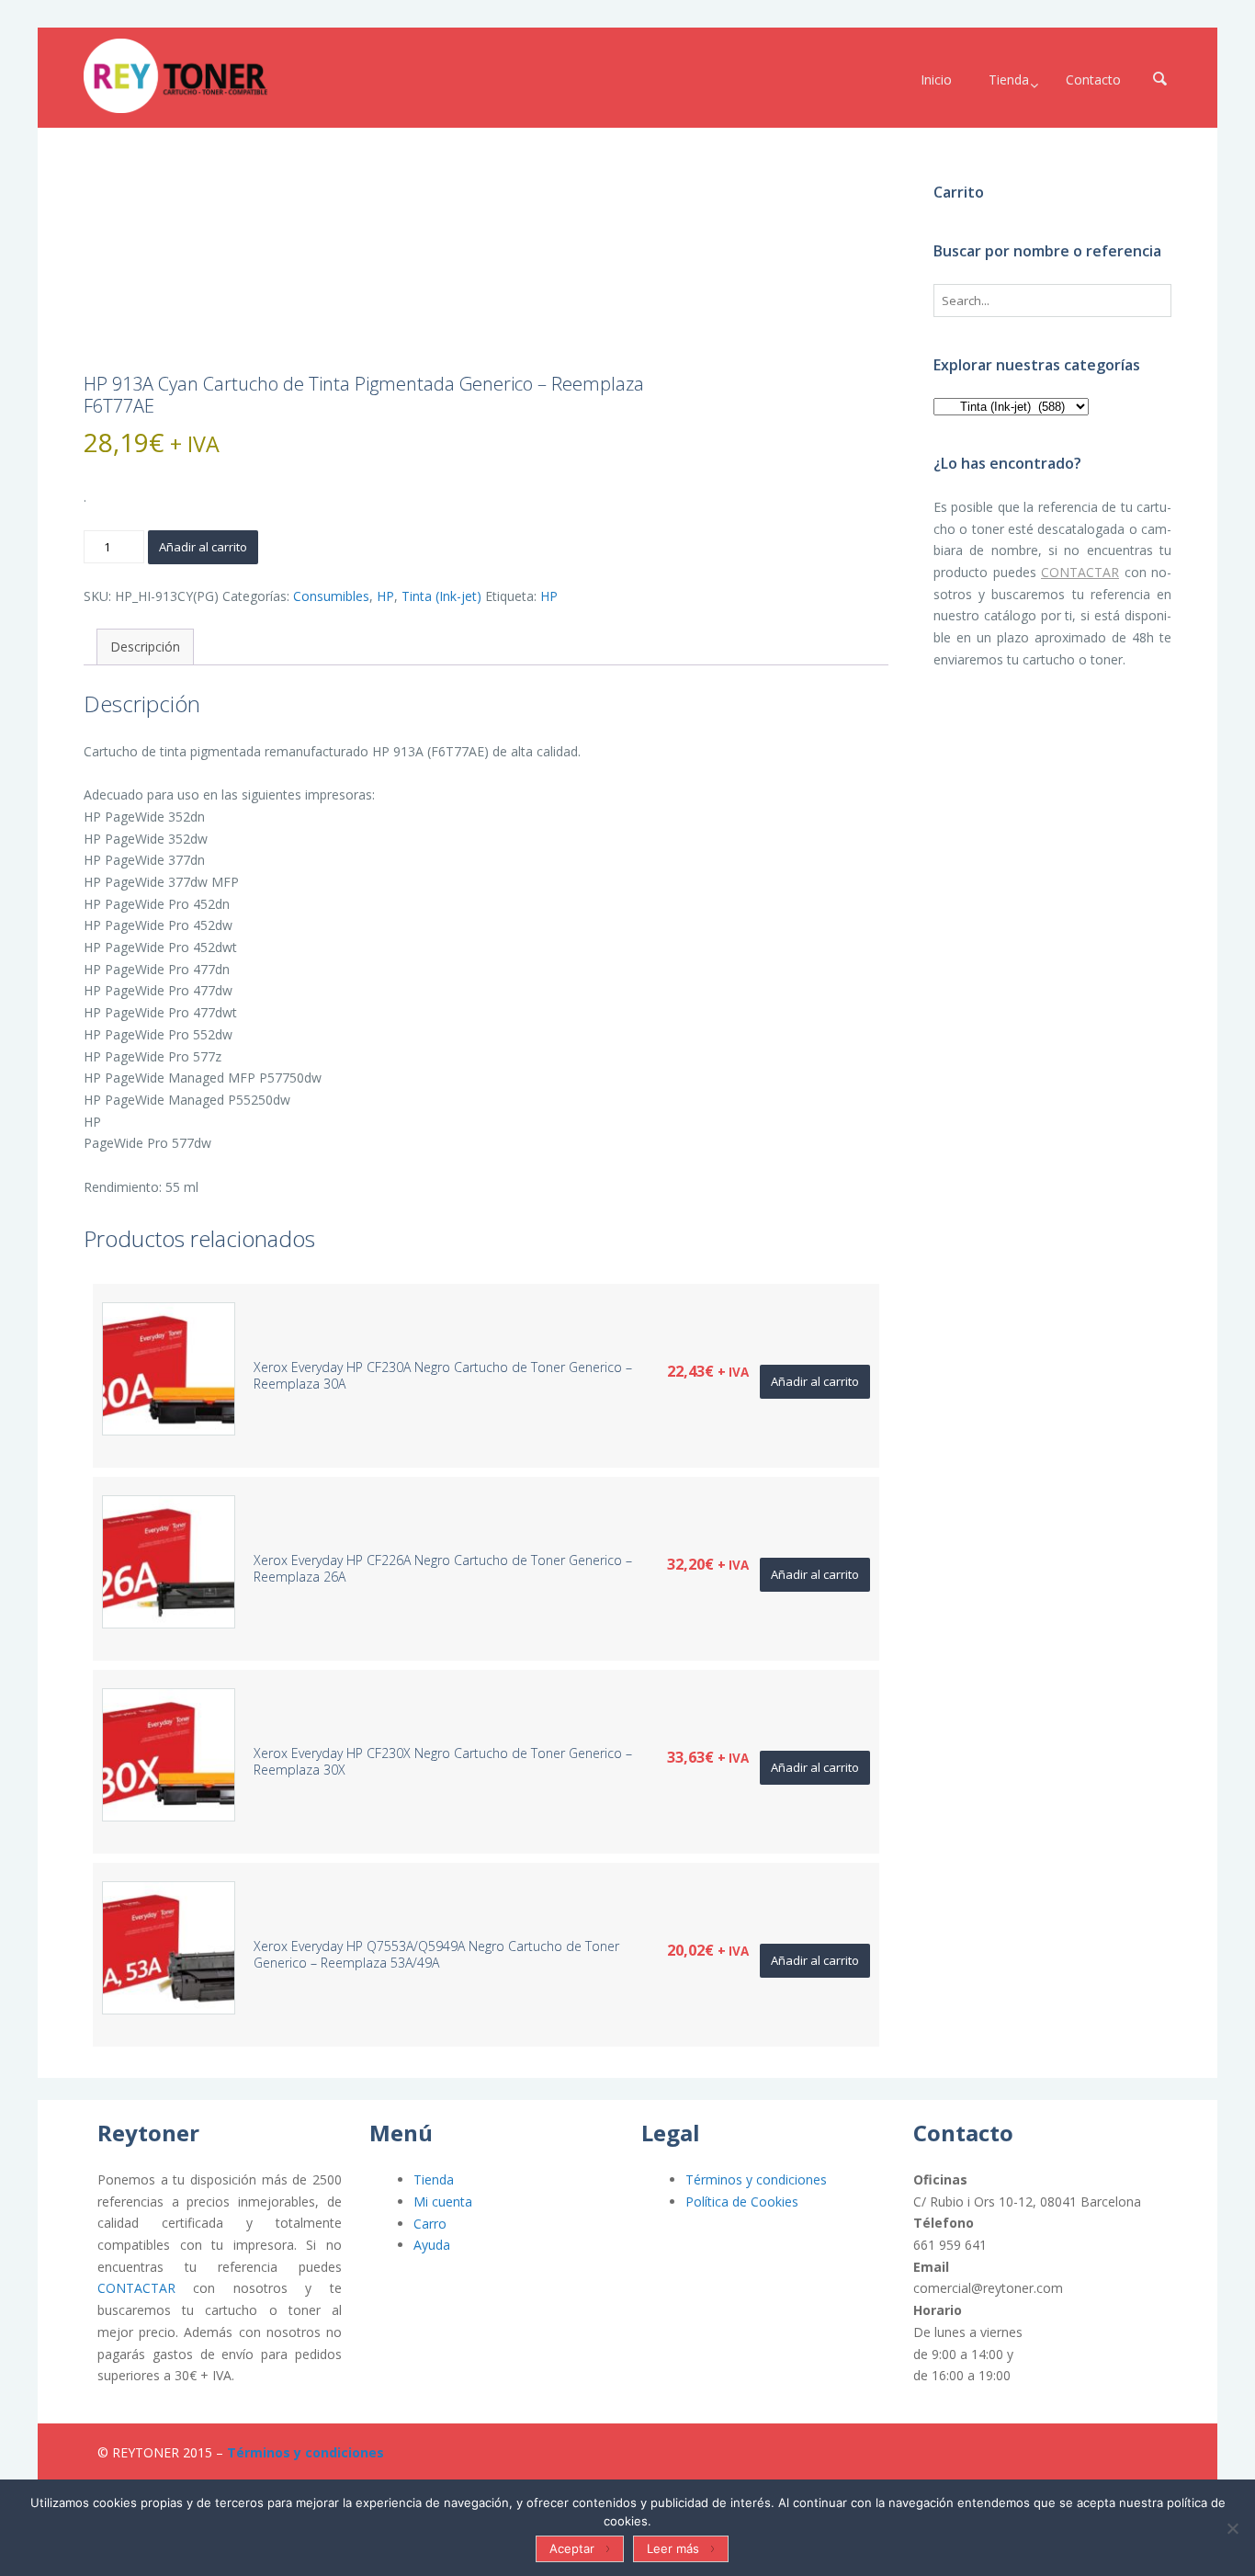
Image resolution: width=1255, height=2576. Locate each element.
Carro (430, 2224)
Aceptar (572, 2548)
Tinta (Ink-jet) (441, 596)
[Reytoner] (175, 76)
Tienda (434, 2179)
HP (385, 596)
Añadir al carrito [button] (815, 1381)
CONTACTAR (1080, 572)
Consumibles (331, 596)
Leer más (673, 2548)
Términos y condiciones (756, 2179)
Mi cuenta (443, 2202)
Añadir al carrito (203, 547)
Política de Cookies (742, 2202)
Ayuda (432, 2245)
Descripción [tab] (145, 647)
